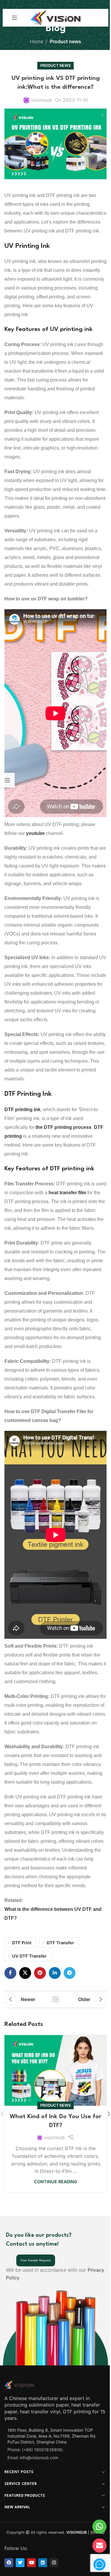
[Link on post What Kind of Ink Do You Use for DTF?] (55, 2070)
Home (37, 41)
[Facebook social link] (10, 1973)
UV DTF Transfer (29, 1956)
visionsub (42, 100)
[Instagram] (54, 2563)
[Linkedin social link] (55, 1973)
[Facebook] (9, 2563)
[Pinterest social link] (40, 1973)
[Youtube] (31, 2563)
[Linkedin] (43, 2563)
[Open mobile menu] (15, 18)
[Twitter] (20, 2563)
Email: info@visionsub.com (33, 2458)
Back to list (56, 1999)
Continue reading (56, 2182)
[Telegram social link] (70, 1973)
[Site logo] (55, 17)
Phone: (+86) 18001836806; (35, 2450)
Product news (65, 41)
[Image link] (19, 2384)
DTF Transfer (60, 1943)
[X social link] (25, 1973)
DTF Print (22, 1943)
